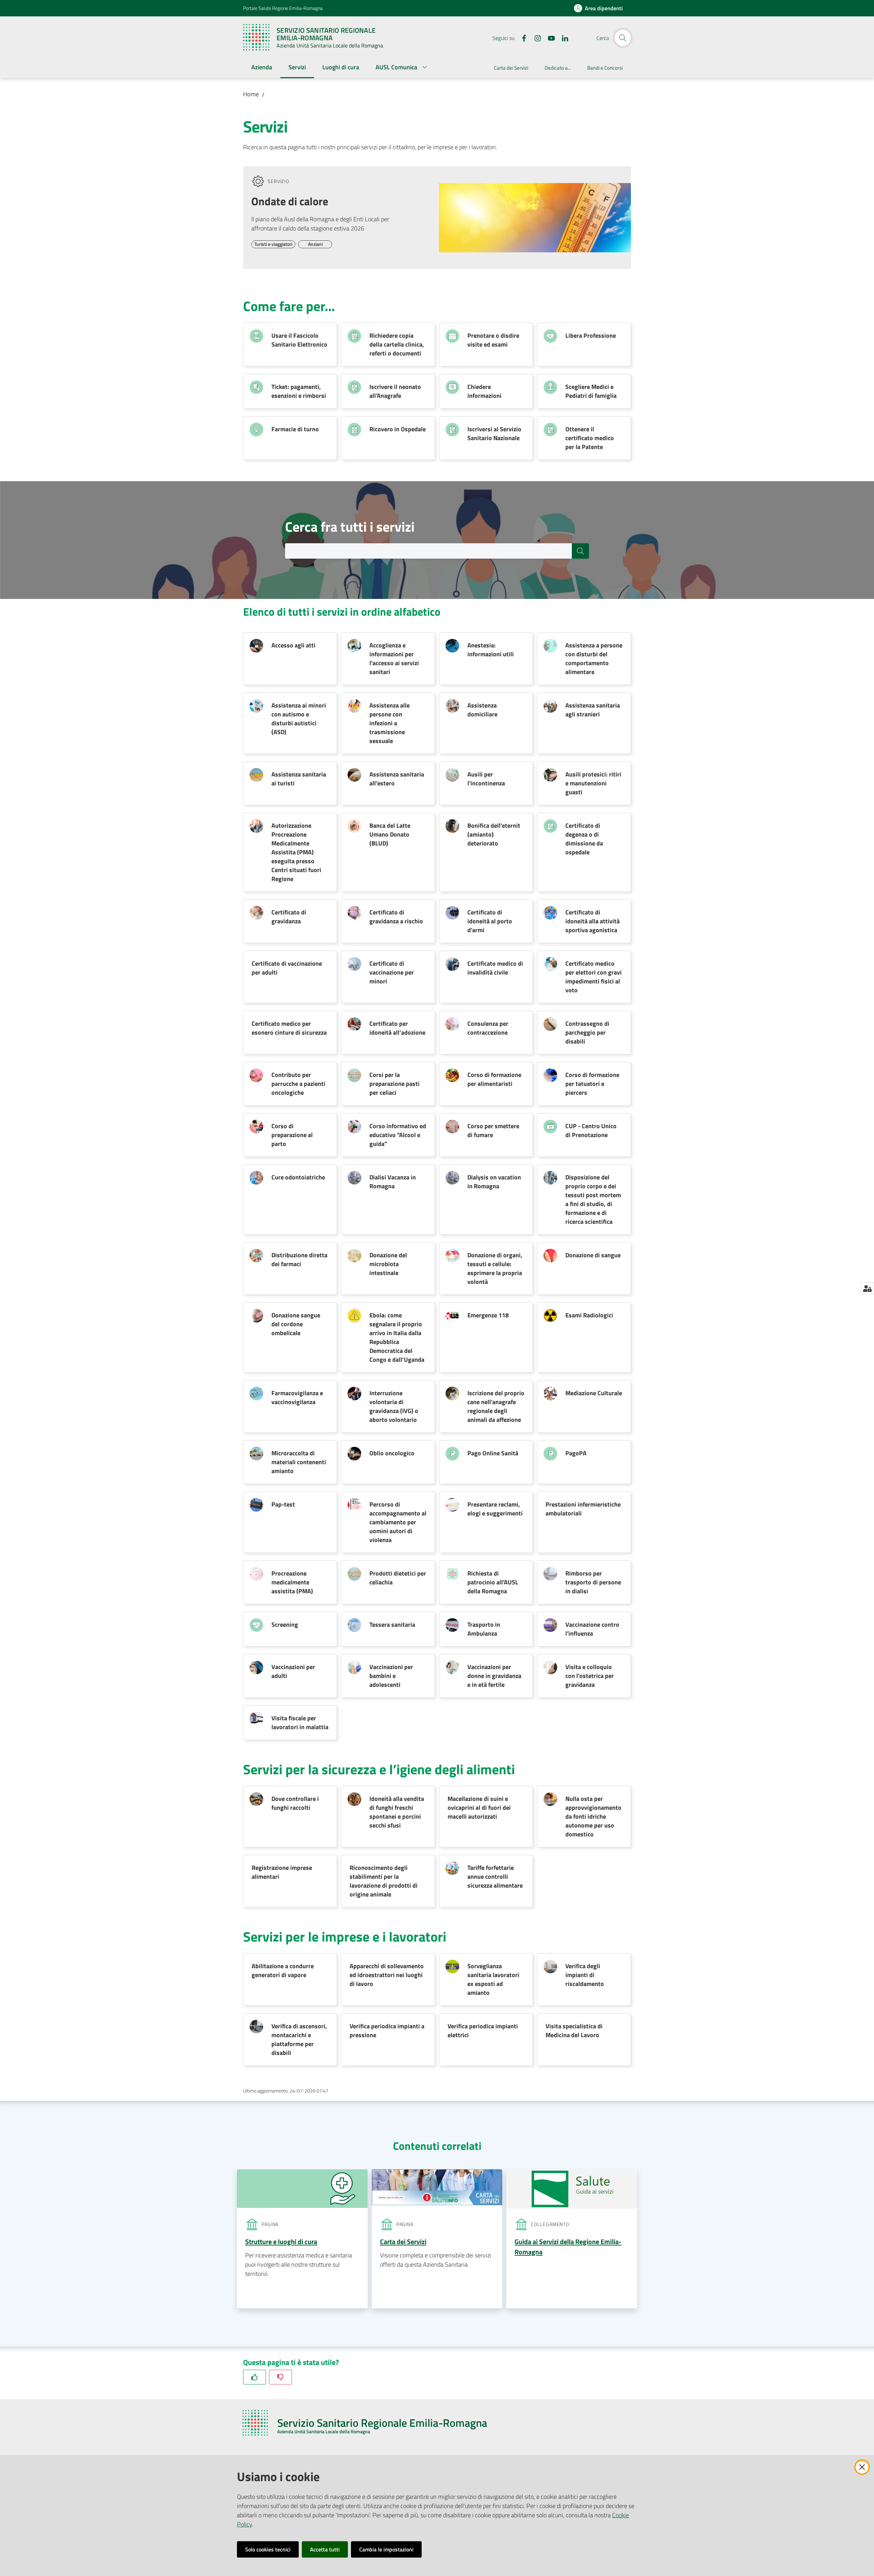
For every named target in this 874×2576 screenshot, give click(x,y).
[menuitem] (262, 68)
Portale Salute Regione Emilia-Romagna (283, 8)
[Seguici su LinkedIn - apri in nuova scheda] (562, 38)
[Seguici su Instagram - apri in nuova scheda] (535, 38)
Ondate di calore (290, 201)
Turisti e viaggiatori (273, 244)
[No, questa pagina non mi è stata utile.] (280, 2377)
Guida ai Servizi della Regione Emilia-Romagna (568, 2247)
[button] (623, 38)
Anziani (315, 244)
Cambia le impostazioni (386, 2549)
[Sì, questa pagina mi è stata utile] (255, 2377)
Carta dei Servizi (403, 2242)
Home (251, 94)
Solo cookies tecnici (268, 2549)
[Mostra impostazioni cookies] (867, 1288)
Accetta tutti (325, 2549)
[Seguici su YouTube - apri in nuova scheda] (549, 38)
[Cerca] (580, 551)
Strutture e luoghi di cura (281, 2242)
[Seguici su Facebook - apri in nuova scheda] (521, 38)
